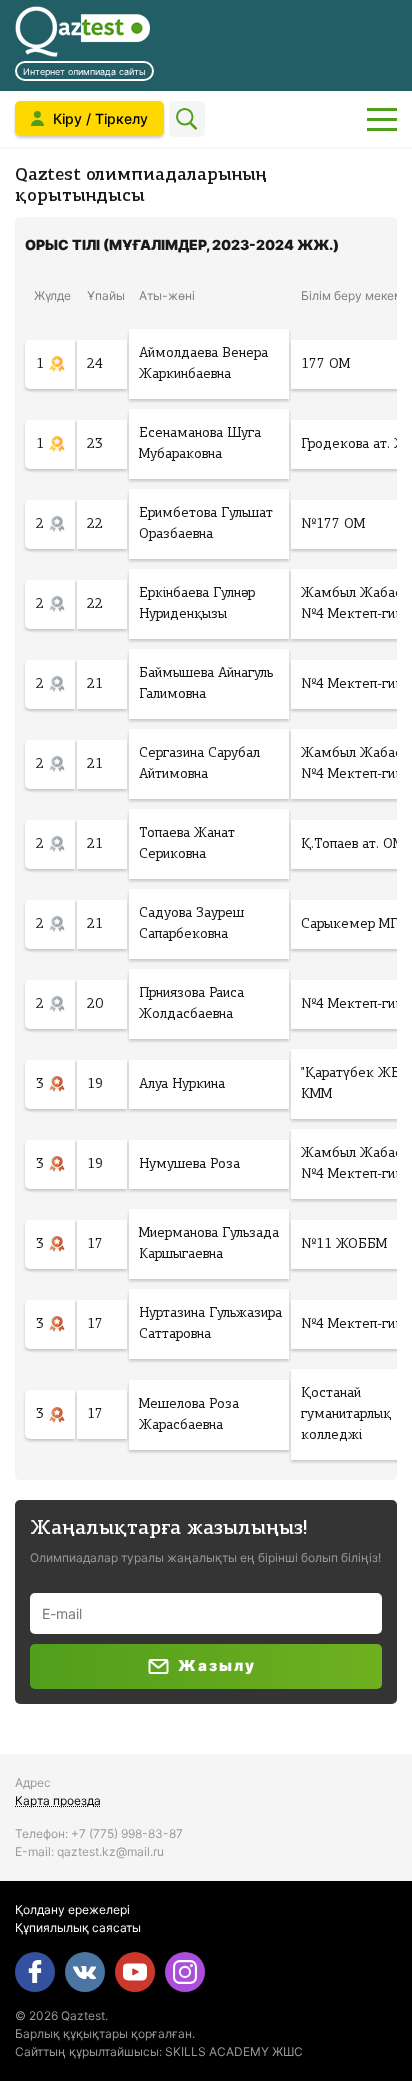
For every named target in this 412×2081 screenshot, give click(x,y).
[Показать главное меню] (382, 119)
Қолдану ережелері (72, 1909)
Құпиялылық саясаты (78, 1927)
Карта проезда (58, 1800)
